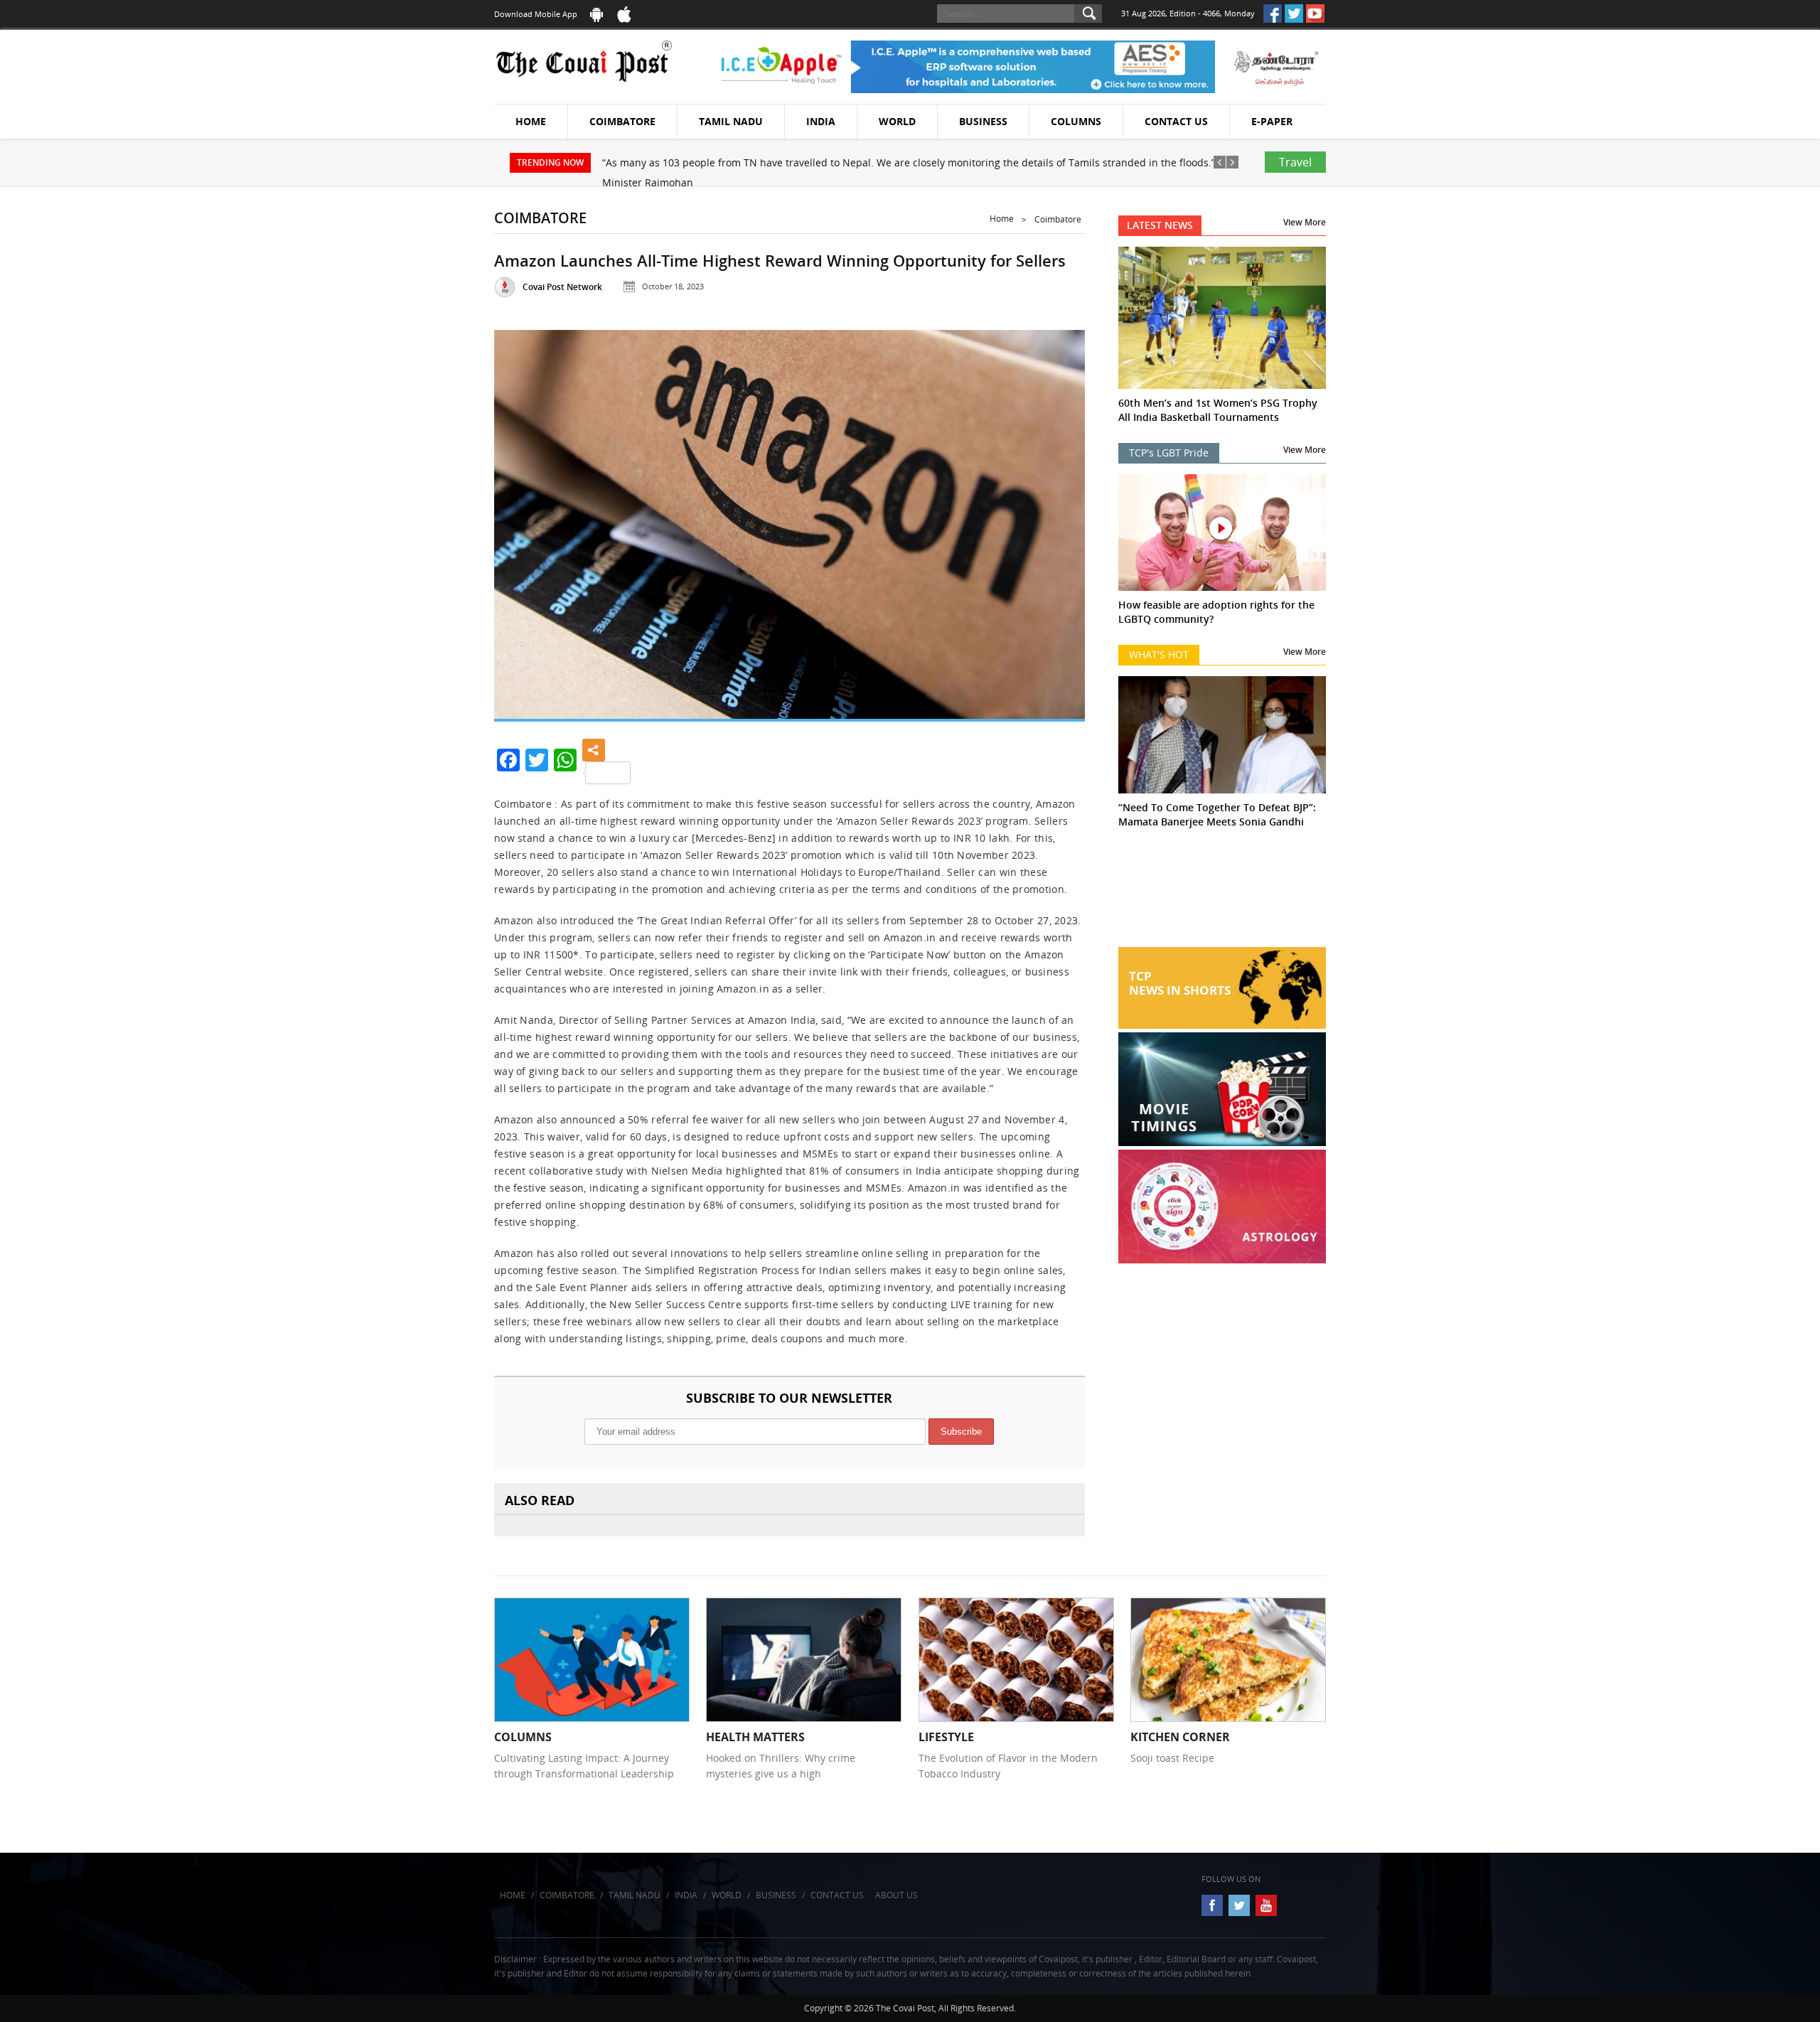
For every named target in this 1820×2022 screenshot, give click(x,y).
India (821, 121)
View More (1305, 222)
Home (531, 121)
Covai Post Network (562, 287)
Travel (1295, 162)
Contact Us (1176, 121)
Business (983, 121)
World (897, 121)
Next (1056, 519)
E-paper (1272, 121)
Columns (1076, 121)
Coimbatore (622, 121)
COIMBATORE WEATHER (1222, 894)
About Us (896, 1895)
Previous (523, 519)
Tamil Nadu (731, 121)
